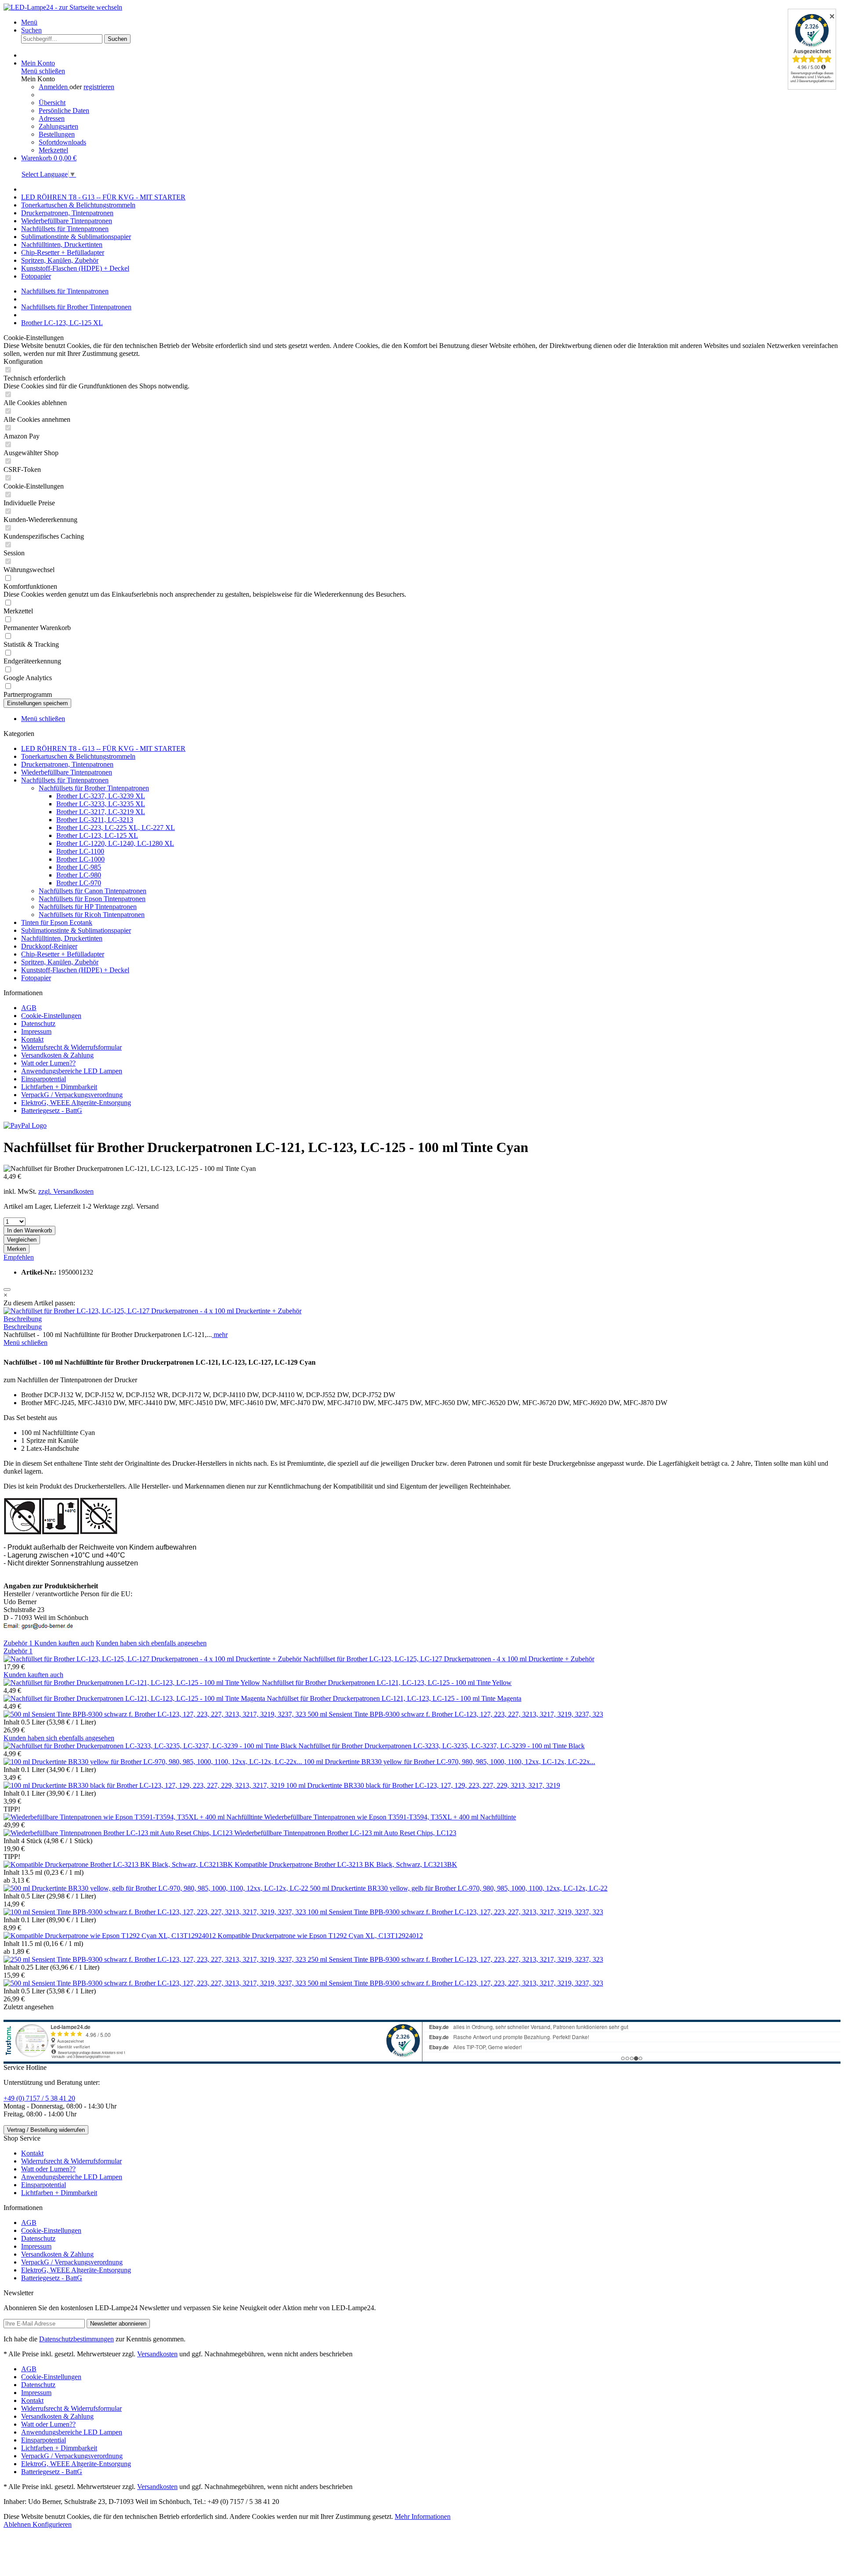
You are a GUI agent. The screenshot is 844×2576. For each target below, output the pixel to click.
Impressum (36, 1031)
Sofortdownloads (62, 142)
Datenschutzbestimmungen (76, 2339)
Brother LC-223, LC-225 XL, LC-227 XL (116, 828)
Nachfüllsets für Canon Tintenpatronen (93, 891)
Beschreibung (23, 1319)
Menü (29, 22)
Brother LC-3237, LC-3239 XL (101, 796)
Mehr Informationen (423, 2516)
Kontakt (32, 1039)
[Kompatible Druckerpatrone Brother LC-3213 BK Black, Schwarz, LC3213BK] (119, 1864)
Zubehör (18, 1643)
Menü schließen (43, 71)
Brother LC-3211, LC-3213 (95, 820)
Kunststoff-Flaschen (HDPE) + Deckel (75, 970)
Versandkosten (157, 2354)
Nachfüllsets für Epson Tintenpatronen (92, 899)
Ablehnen (18, 2524)
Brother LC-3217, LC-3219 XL (101, 812)
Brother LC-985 (79, 867)
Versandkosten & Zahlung (57, 1055)
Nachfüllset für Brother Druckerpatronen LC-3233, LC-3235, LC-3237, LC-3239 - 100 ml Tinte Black (442, 1746)
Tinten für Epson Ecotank (57, 922)
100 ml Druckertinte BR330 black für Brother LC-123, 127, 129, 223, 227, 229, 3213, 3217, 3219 (423, 1785)
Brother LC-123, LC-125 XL (97, 835)
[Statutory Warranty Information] (7, 1290)
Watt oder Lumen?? (48, 1063)
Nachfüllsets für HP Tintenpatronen (88, 907)
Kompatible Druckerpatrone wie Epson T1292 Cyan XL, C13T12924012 (320, 1936)
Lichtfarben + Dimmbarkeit (59, 1087)
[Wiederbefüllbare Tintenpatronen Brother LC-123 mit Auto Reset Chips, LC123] (119, 1833)
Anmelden (54, 87)
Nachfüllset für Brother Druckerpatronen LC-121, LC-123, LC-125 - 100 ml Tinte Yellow (387, 1683)
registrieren (99, 87)
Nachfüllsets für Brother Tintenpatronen (94, 788)
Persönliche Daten (64, 111)
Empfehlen (19, 1257)
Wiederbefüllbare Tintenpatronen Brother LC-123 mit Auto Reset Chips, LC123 (345, 1833)
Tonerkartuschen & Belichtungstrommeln (78, 756)
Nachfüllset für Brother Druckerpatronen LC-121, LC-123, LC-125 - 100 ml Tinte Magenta (394, 1698)
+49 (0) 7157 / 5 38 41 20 (39, 2098)
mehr (220, 1335)
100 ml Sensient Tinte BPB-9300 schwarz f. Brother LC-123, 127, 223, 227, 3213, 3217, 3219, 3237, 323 (455, 1912)
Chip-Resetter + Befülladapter (63, 954)
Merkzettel (53, 150)
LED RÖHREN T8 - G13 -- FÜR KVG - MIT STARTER (103, 748)
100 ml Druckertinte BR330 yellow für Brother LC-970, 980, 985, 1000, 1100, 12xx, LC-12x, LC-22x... (449, 1762)
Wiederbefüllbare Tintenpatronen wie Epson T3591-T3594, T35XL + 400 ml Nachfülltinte (390, 1817)
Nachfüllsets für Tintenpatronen (65, 780)
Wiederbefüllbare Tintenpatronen (67, 772)
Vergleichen (22, 1240)
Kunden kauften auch (64, 1643)
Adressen (52, 118)
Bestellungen (57, 134)
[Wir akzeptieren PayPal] (25, 1125)
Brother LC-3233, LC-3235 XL (101, 804)
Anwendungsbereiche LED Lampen (72, 1071)
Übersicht (52, 103)
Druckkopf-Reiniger (49, 946)
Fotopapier (36, 978)
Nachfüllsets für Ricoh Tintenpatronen (92, 915)
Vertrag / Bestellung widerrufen (46, 2130)
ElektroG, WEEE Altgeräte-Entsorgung (76, 1103)
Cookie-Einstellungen (51, 1016)
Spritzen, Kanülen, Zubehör (60, 962)
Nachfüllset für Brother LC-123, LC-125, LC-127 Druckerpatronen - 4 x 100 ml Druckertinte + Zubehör (449, 1659)
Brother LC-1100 (80, 851)
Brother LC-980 (79, 875)
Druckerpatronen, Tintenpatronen (67, 764)
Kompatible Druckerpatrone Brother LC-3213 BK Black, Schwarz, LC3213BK (346, 1864)
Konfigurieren (52, 2524)
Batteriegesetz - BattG (52, 1110)
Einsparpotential (44, 1079)
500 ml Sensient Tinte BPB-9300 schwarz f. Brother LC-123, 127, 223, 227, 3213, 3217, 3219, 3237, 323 (455, 1714)
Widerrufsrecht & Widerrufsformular (71, 1047)
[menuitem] (431, 22)
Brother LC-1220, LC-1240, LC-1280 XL (115, 843)
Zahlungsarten (58, 126)
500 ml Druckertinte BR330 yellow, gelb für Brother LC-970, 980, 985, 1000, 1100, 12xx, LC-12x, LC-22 (459, 1888)
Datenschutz (38, 1024)
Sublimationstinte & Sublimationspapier (76, 930)
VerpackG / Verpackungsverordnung (72, 1095)
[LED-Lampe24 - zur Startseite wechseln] (63, 7)
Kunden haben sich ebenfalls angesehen (151, 1643)
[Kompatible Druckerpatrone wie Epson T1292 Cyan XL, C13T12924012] (111, 1936)
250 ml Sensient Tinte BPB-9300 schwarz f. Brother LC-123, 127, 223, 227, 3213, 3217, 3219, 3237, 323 (455, 1959)
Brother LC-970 (79, 883)
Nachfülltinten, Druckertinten (62, 938)
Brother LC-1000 (80, 859)
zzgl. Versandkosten (66, 1191)
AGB (29, 1008)
